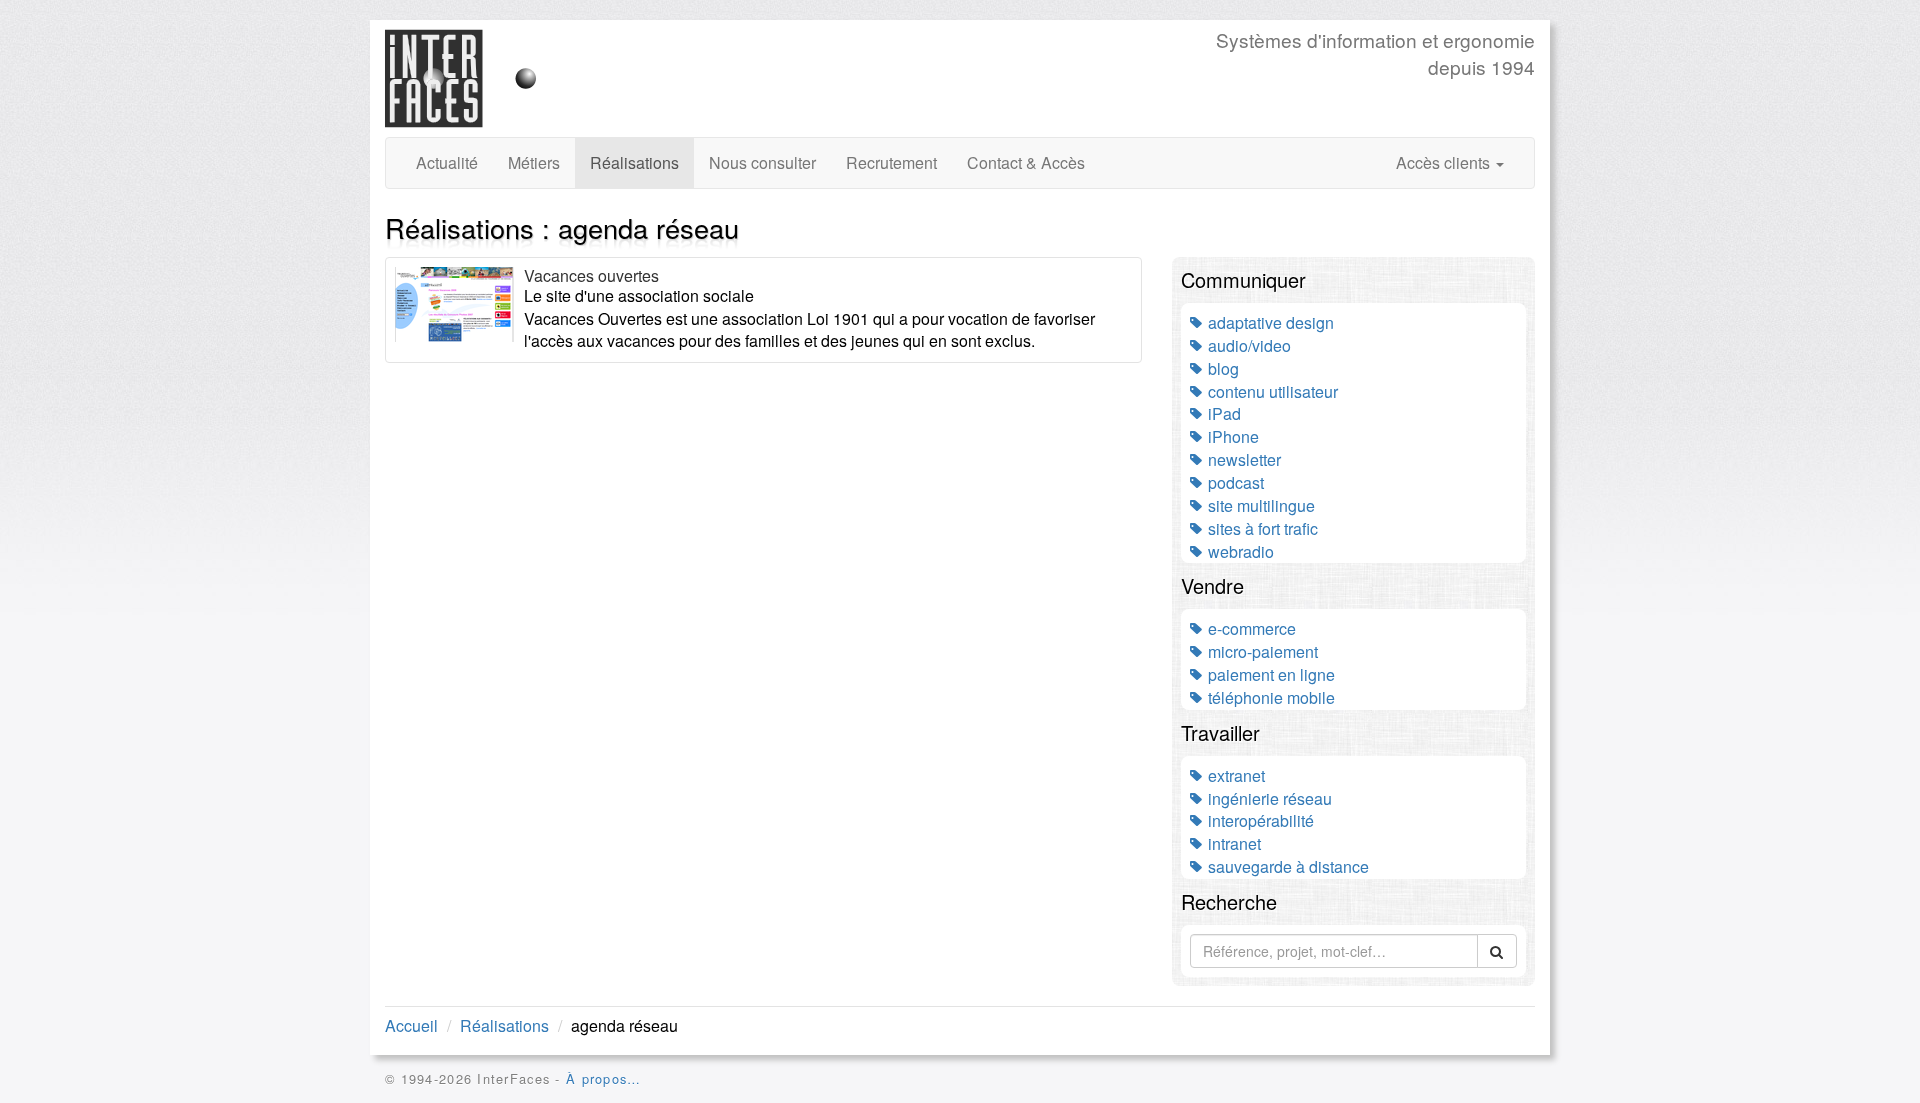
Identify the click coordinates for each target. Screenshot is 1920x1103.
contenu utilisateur (1271, 391)
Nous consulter (762, 162)
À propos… (604, 1078)
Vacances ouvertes (591, 275)
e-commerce (1250, 628)
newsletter (1242, 459)
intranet (1232, 843)
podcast (1234, 482)
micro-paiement (1261, 651)
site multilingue (1259, 505)
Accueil (411, 1025)
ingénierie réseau (1268, 798)
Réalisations (634, 162)
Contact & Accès (1026, 162)
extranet (1234, 775)
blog (1221, 368)
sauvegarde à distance (1286, 866)
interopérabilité (1259, 820)
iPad (1222, 413)
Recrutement (891, 162)
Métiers (534, 162)
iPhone (1231, 436)
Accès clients (1445, 162)
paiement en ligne (1269, 674)
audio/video (1247, 345)
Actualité (447, 162)
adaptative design (1269, 322)
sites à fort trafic (1261, 528)
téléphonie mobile (1269, 697)
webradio (1239, 551)
